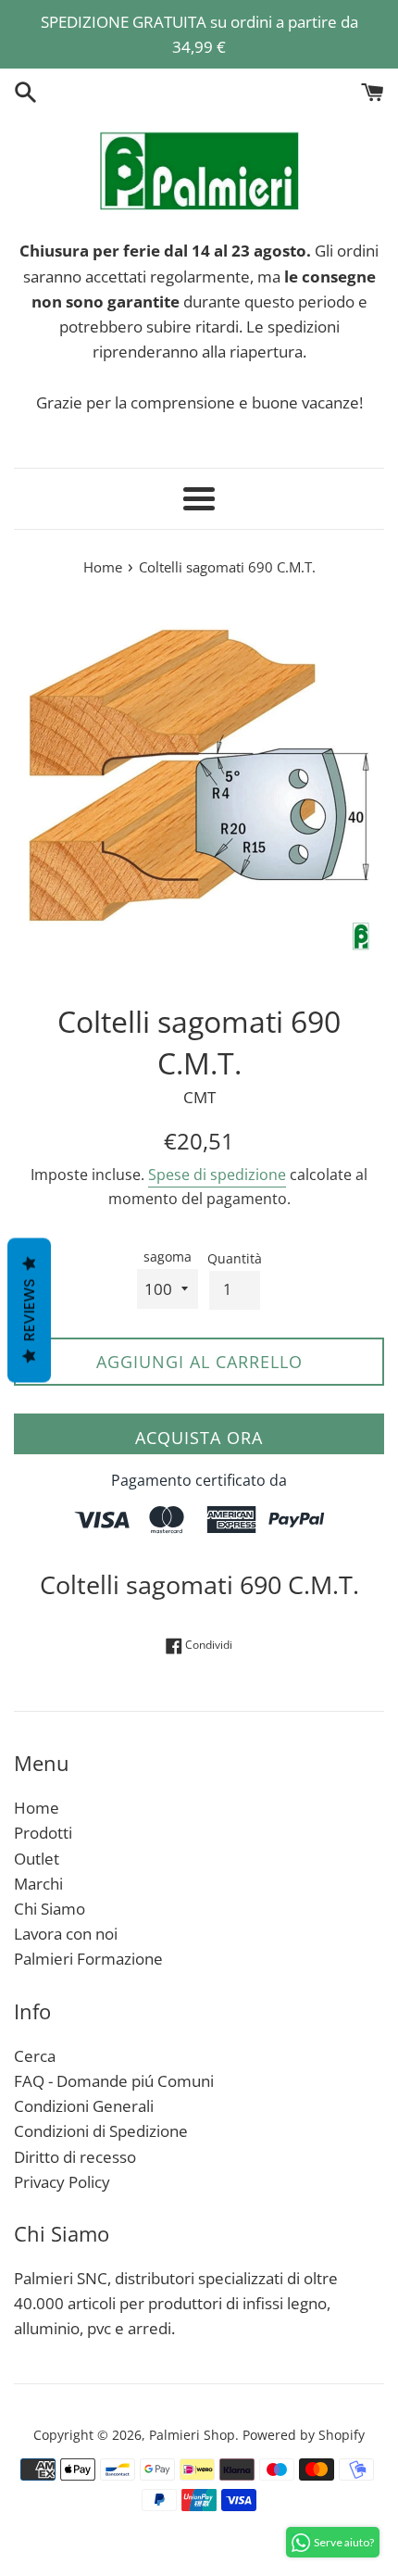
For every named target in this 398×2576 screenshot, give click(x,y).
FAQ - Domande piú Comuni (114, 2081)
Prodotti (43, 1833)
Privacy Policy (62, 2182)
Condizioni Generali (84, 2106)
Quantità (235, 1258)
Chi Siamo (50, 1909)
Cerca (35, 2056)
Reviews (29, 1310)
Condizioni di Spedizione (101, 2131)
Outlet (37, 1859)
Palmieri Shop (192, 2435)
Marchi (38, 1884)
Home (37, 1808)
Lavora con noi (66, 1934)
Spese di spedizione (217, 1175)
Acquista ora (199, 1438)
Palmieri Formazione (88, 1959)
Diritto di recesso (75, 2157)
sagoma (168, 1257)
